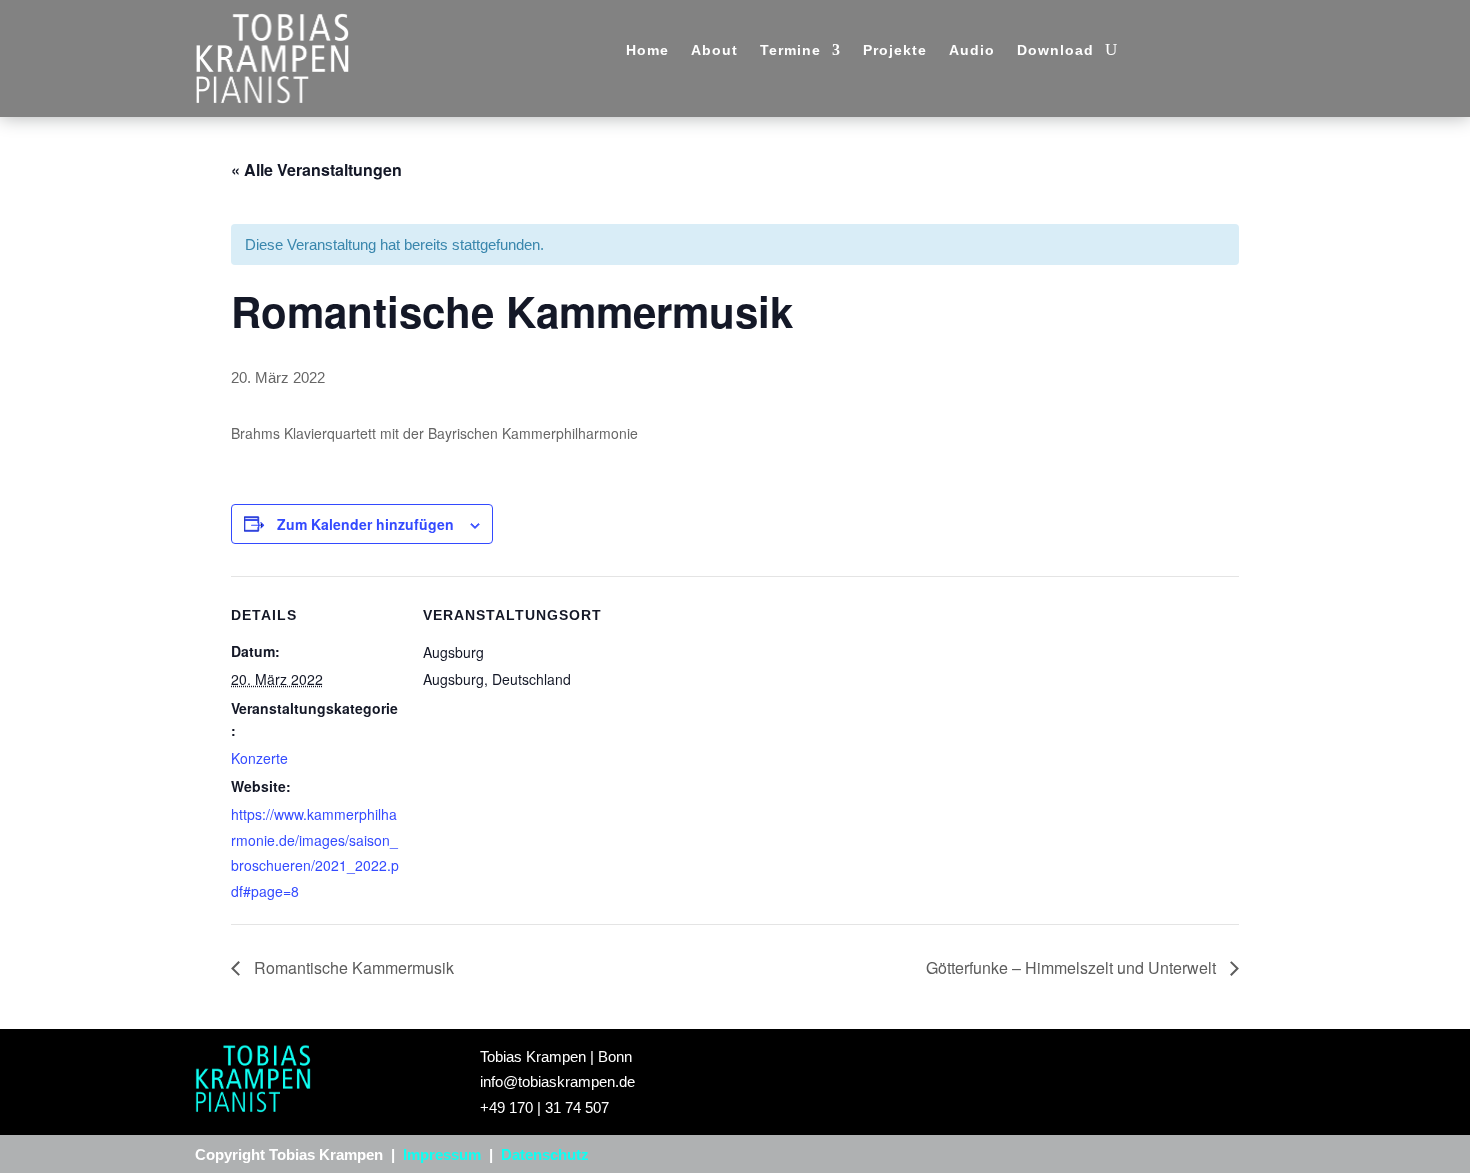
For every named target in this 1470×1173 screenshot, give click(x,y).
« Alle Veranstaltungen (316, 169)
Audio (972, 50)
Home (647, 50)
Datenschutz (545, 1154)
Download (1055, 50)
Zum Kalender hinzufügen (365, 524)
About (714, 50)
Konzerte (259, 758)
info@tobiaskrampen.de (557, 1081)
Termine (790, 50)
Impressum (442, 1154)
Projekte (895, 50)
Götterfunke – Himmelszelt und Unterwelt (1073, 967)
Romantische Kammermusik (352, 967)
